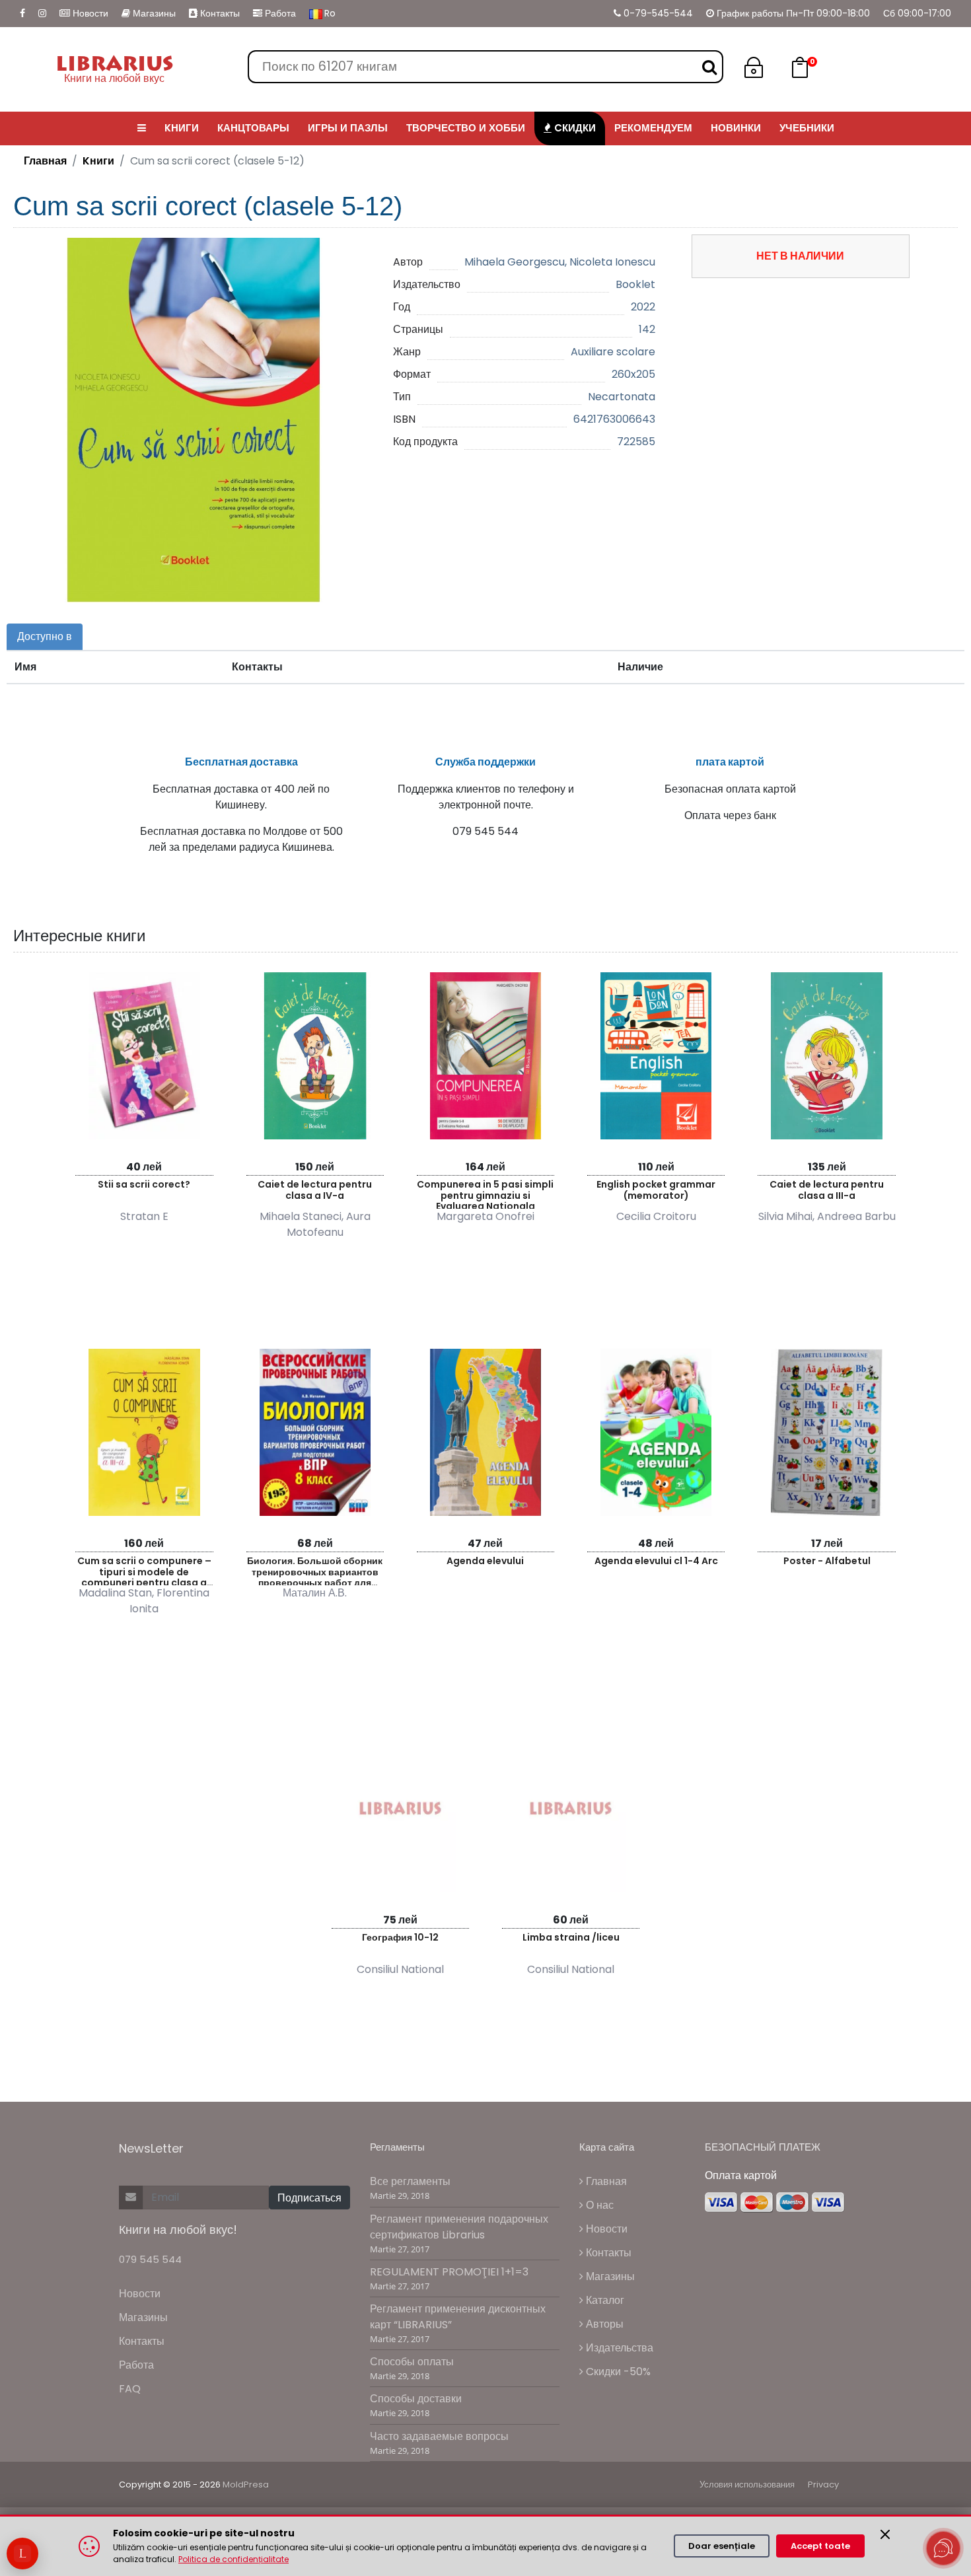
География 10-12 (400, 1937)
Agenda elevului (485, 1561)
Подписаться (309, 2198)
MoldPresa (246, 2485)
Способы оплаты (412, 2362)
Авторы (603, 2324)
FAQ (130, 2389)
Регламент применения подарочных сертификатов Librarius (459, 2227)
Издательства (618, 2348)
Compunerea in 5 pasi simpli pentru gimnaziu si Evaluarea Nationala (485, 1193)
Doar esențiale (722, 2546)
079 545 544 (150, 2259)
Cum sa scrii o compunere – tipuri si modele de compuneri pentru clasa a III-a (144, 1570)
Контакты (219, 13)
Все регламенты (410, 2181)
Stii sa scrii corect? (144, 1184)
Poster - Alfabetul (827, 1561)
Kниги (98, 161)
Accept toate (820, 2546)
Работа (279, 13)
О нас (598, 2205)
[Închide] (885, 2534)
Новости (89, 13)
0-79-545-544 (657, 13)
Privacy (823, 2485)
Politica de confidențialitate (234, 2559)
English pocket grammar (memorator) (656, 1190)
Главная (45, 161)
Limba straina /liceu (571, 1937)
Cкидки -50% (617, 2372)
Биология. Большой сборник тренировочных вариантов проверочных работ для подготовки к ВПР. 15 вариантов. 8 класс (315, 1570)
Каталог (604, 2300)
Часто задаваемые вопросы (439, 2436)
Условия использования (747, 2485)
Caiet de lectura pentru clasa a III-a (827, 1190)
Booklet (635, 284)
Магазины (153, 13)
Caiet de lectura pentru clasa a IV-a (315, 1190)
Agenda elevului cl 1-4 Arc (656, 1561)
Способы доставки (416, 2399)
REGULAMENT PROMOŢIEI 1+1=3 (449, 2272)
